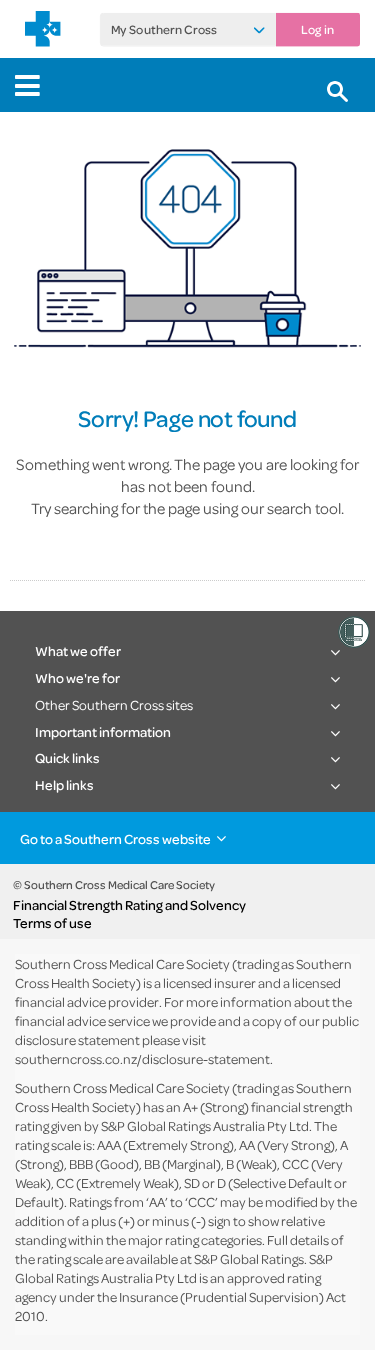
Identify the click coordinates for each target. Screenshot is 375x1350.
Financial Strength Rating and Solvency (129, 905)
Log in (317, 30)
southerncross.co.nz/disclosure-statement (142, 1058)
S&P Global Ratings (249, 1258)
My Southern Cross (164, 30)
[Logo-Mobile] (43, 29)
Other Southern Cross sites (114, 704)
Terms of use (52, 923)
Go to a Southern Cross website (115, 838)
